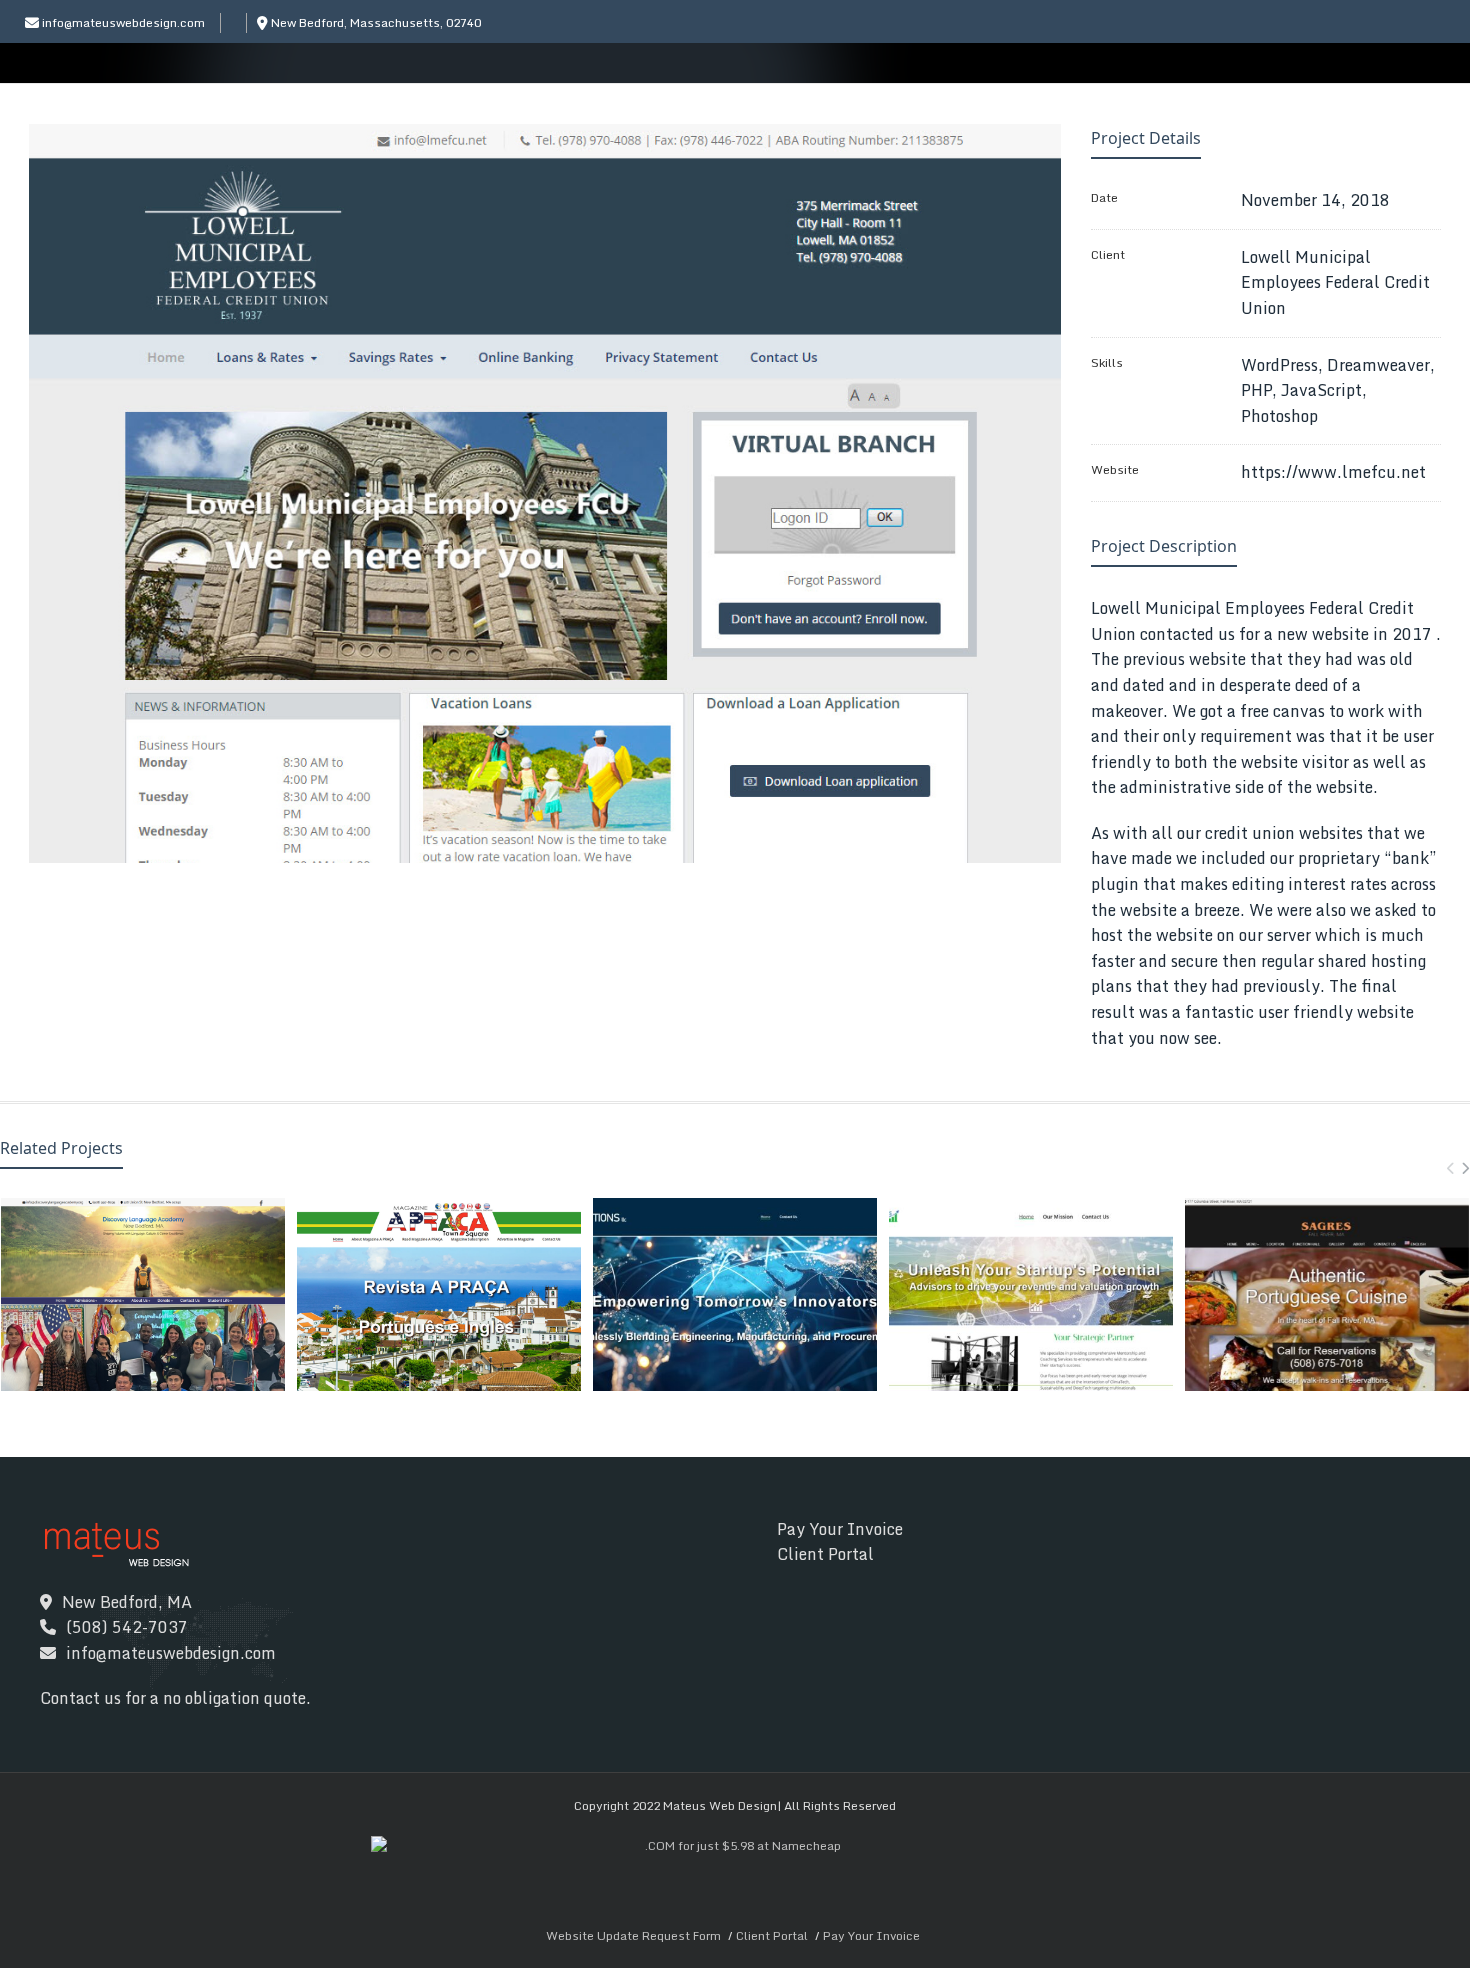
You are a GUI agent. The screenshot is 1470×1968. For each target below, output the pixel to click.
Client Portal (825, 1554)
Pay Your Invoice (840, 1529)
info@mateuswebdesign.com (123, 22)
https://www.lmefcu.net (1333, 472)
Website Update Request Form (633, 1935)
